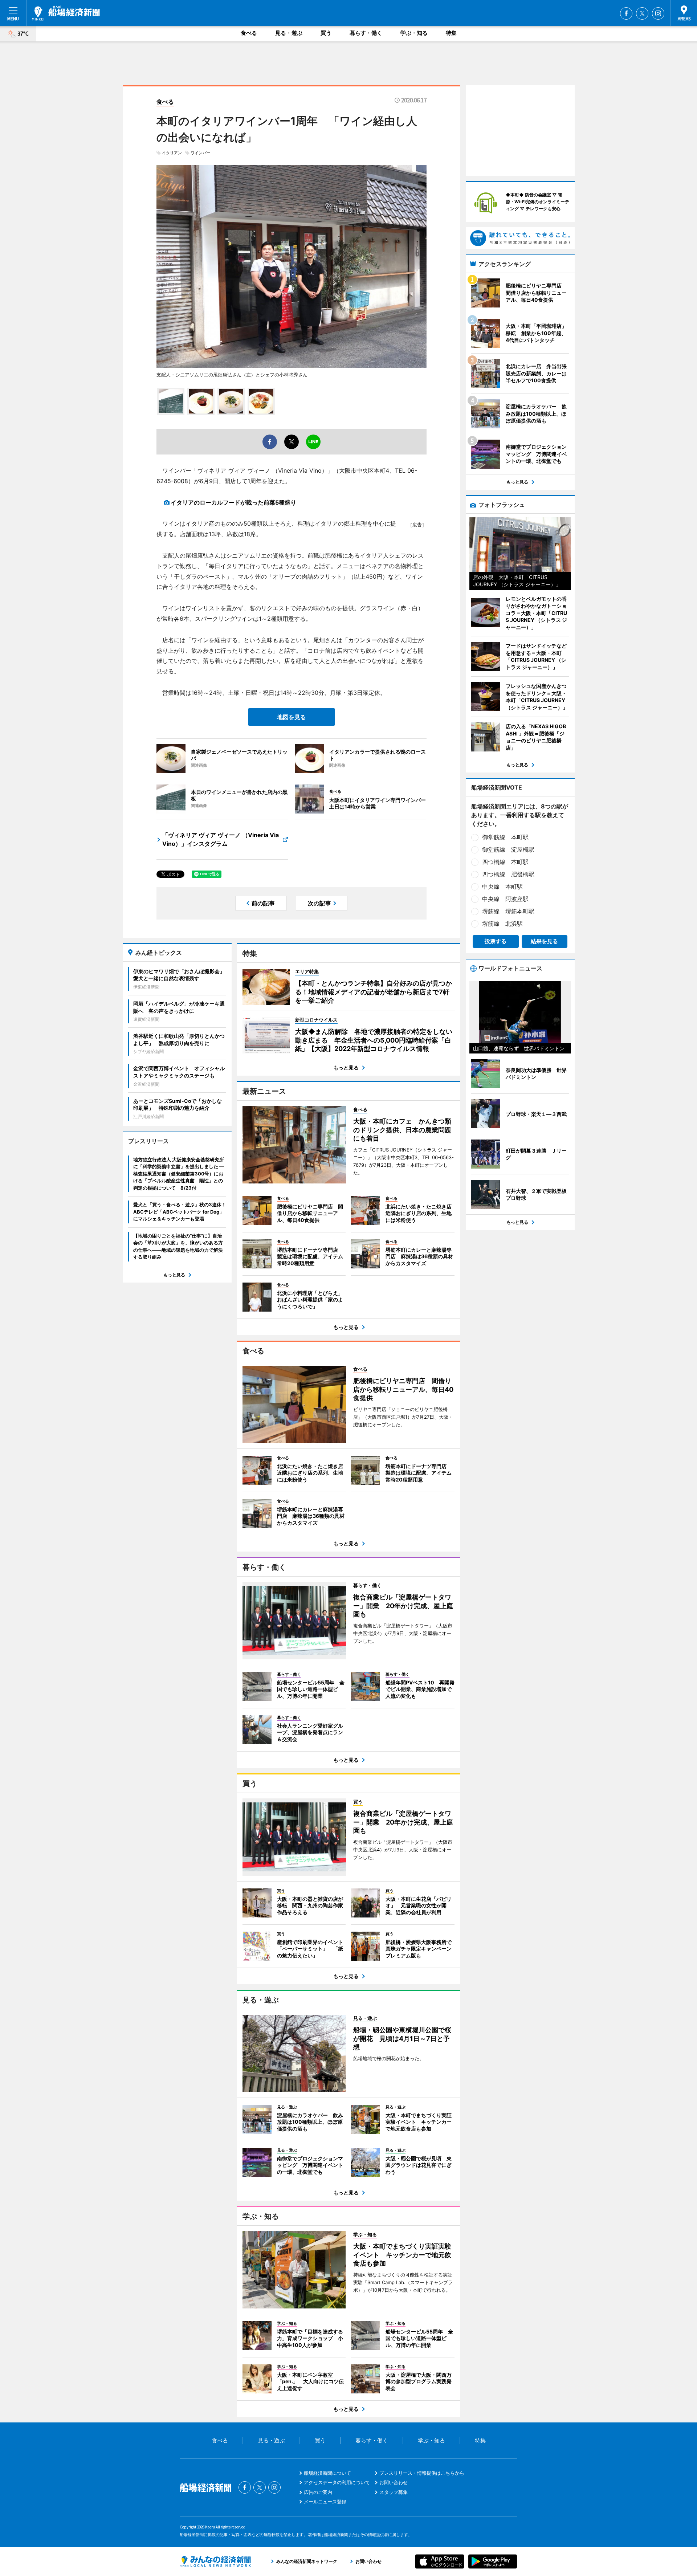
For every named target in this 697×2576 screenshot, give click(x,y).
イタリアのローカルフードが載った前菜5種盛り (233, 502)
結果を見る (544, 941)
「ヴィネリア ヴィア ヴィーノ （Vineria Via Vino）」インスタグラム (221, 839)
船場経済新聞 (66, 13)
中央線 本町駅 (502, 886)
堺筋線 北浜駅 (502, 924)
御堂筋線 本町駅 (505, 837)
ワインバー (201, 153)
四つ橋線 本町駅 (505, 862)
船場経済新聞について (327, 2473)
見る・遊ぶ (289, 33)
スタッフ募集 (394, 2492)
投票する (496, 941)
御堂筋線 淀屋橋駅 (508, 849)
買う (326, 33)
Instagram (658, 13)
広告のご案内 (318, 2492)
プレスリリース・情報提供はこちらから (422, 2473)
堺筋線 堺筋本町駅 (508, 911)
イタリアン (172, 153)
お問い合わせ (394, 2482)
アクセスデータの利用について (337, 2482)
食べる (249, 33)
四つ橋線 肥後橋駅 (508, 874)
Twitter (642, 13)
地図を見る (292, 717)
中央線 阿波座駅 (505, 899)
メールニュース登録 (325, 2502)
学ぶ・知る (414, 33)
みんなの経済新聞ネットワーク (215, 2561)
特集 (451, 33)
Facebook (626, 13)
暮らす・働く (366, 33)
